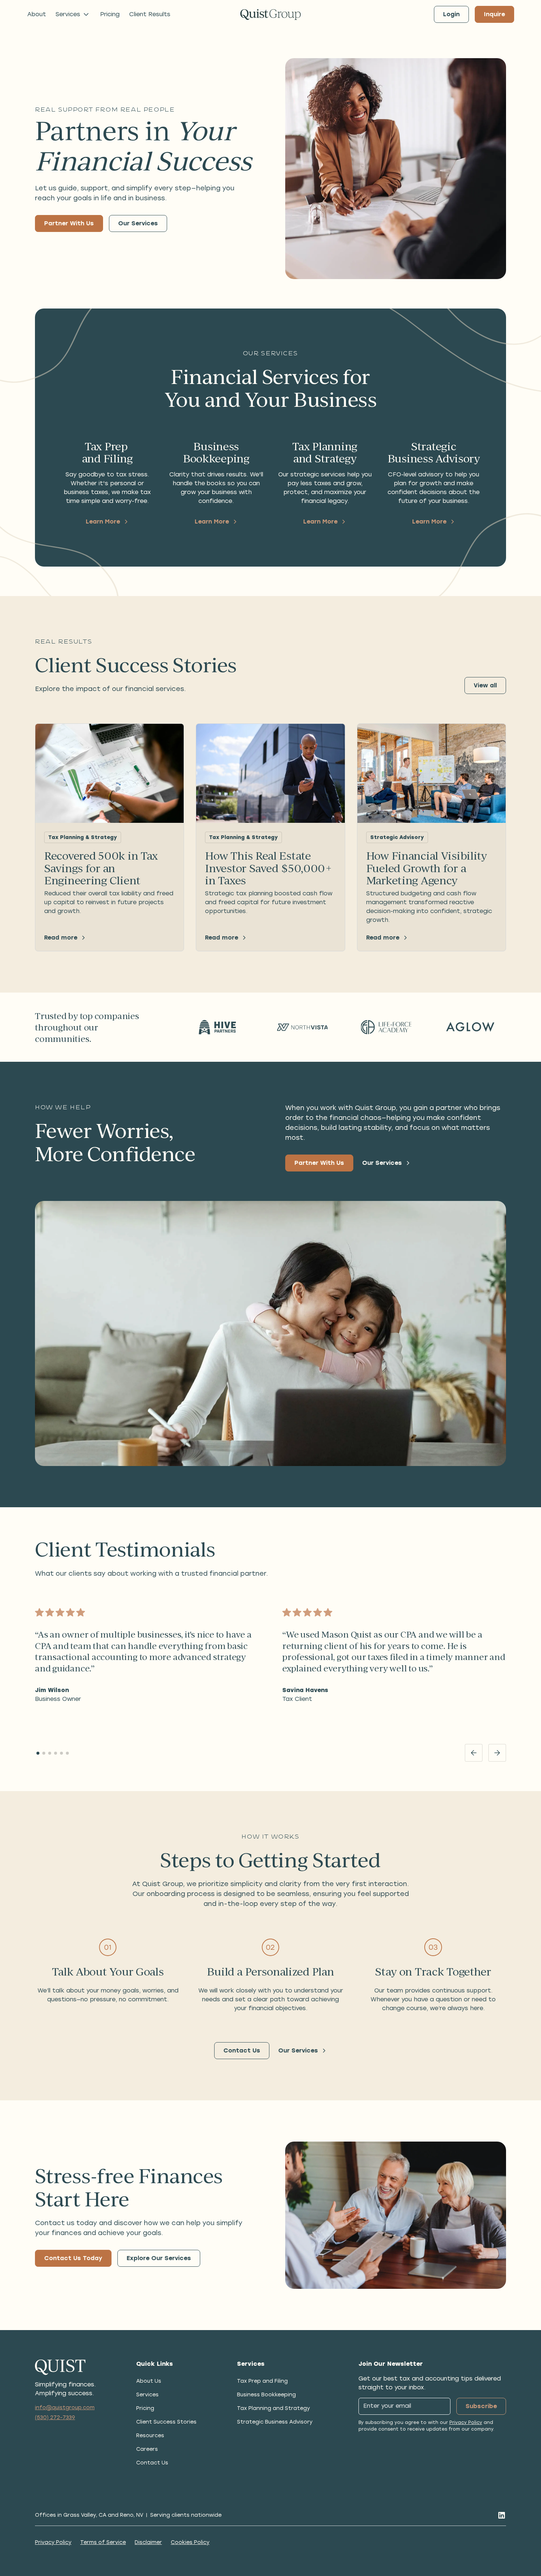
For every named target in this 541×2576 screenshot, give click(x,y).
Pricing (110, 14)
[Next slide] (497, 1753)
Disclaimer (148, 2542)
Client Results (150, 14)
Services (147, 2395)
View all (485, 685)
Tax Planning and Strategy (273, 2408)
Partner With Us (69, 223)
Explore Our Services (159, 2258)
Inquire (494, 14)
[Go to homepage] (270, 15)
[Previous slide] (474, 1753)
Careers (147, 2449)
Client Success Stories (166, 2422)
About (37, 14)
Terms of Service (103, 2542)
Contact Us (242, 2050)
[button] (73, 14)
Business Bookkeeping (266, 2395)
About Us (149, 2381)
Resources (150, 2436)
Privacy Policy (466, 2422)
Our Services (138, 223)
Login (451, 14)
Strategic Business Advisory (275, 2422)
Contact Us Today (73, 2258)
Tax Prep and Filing (262, 2381)
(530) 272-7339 (55, 2418)
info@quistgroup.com (65, 2408)
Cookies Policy (190, 2542)
